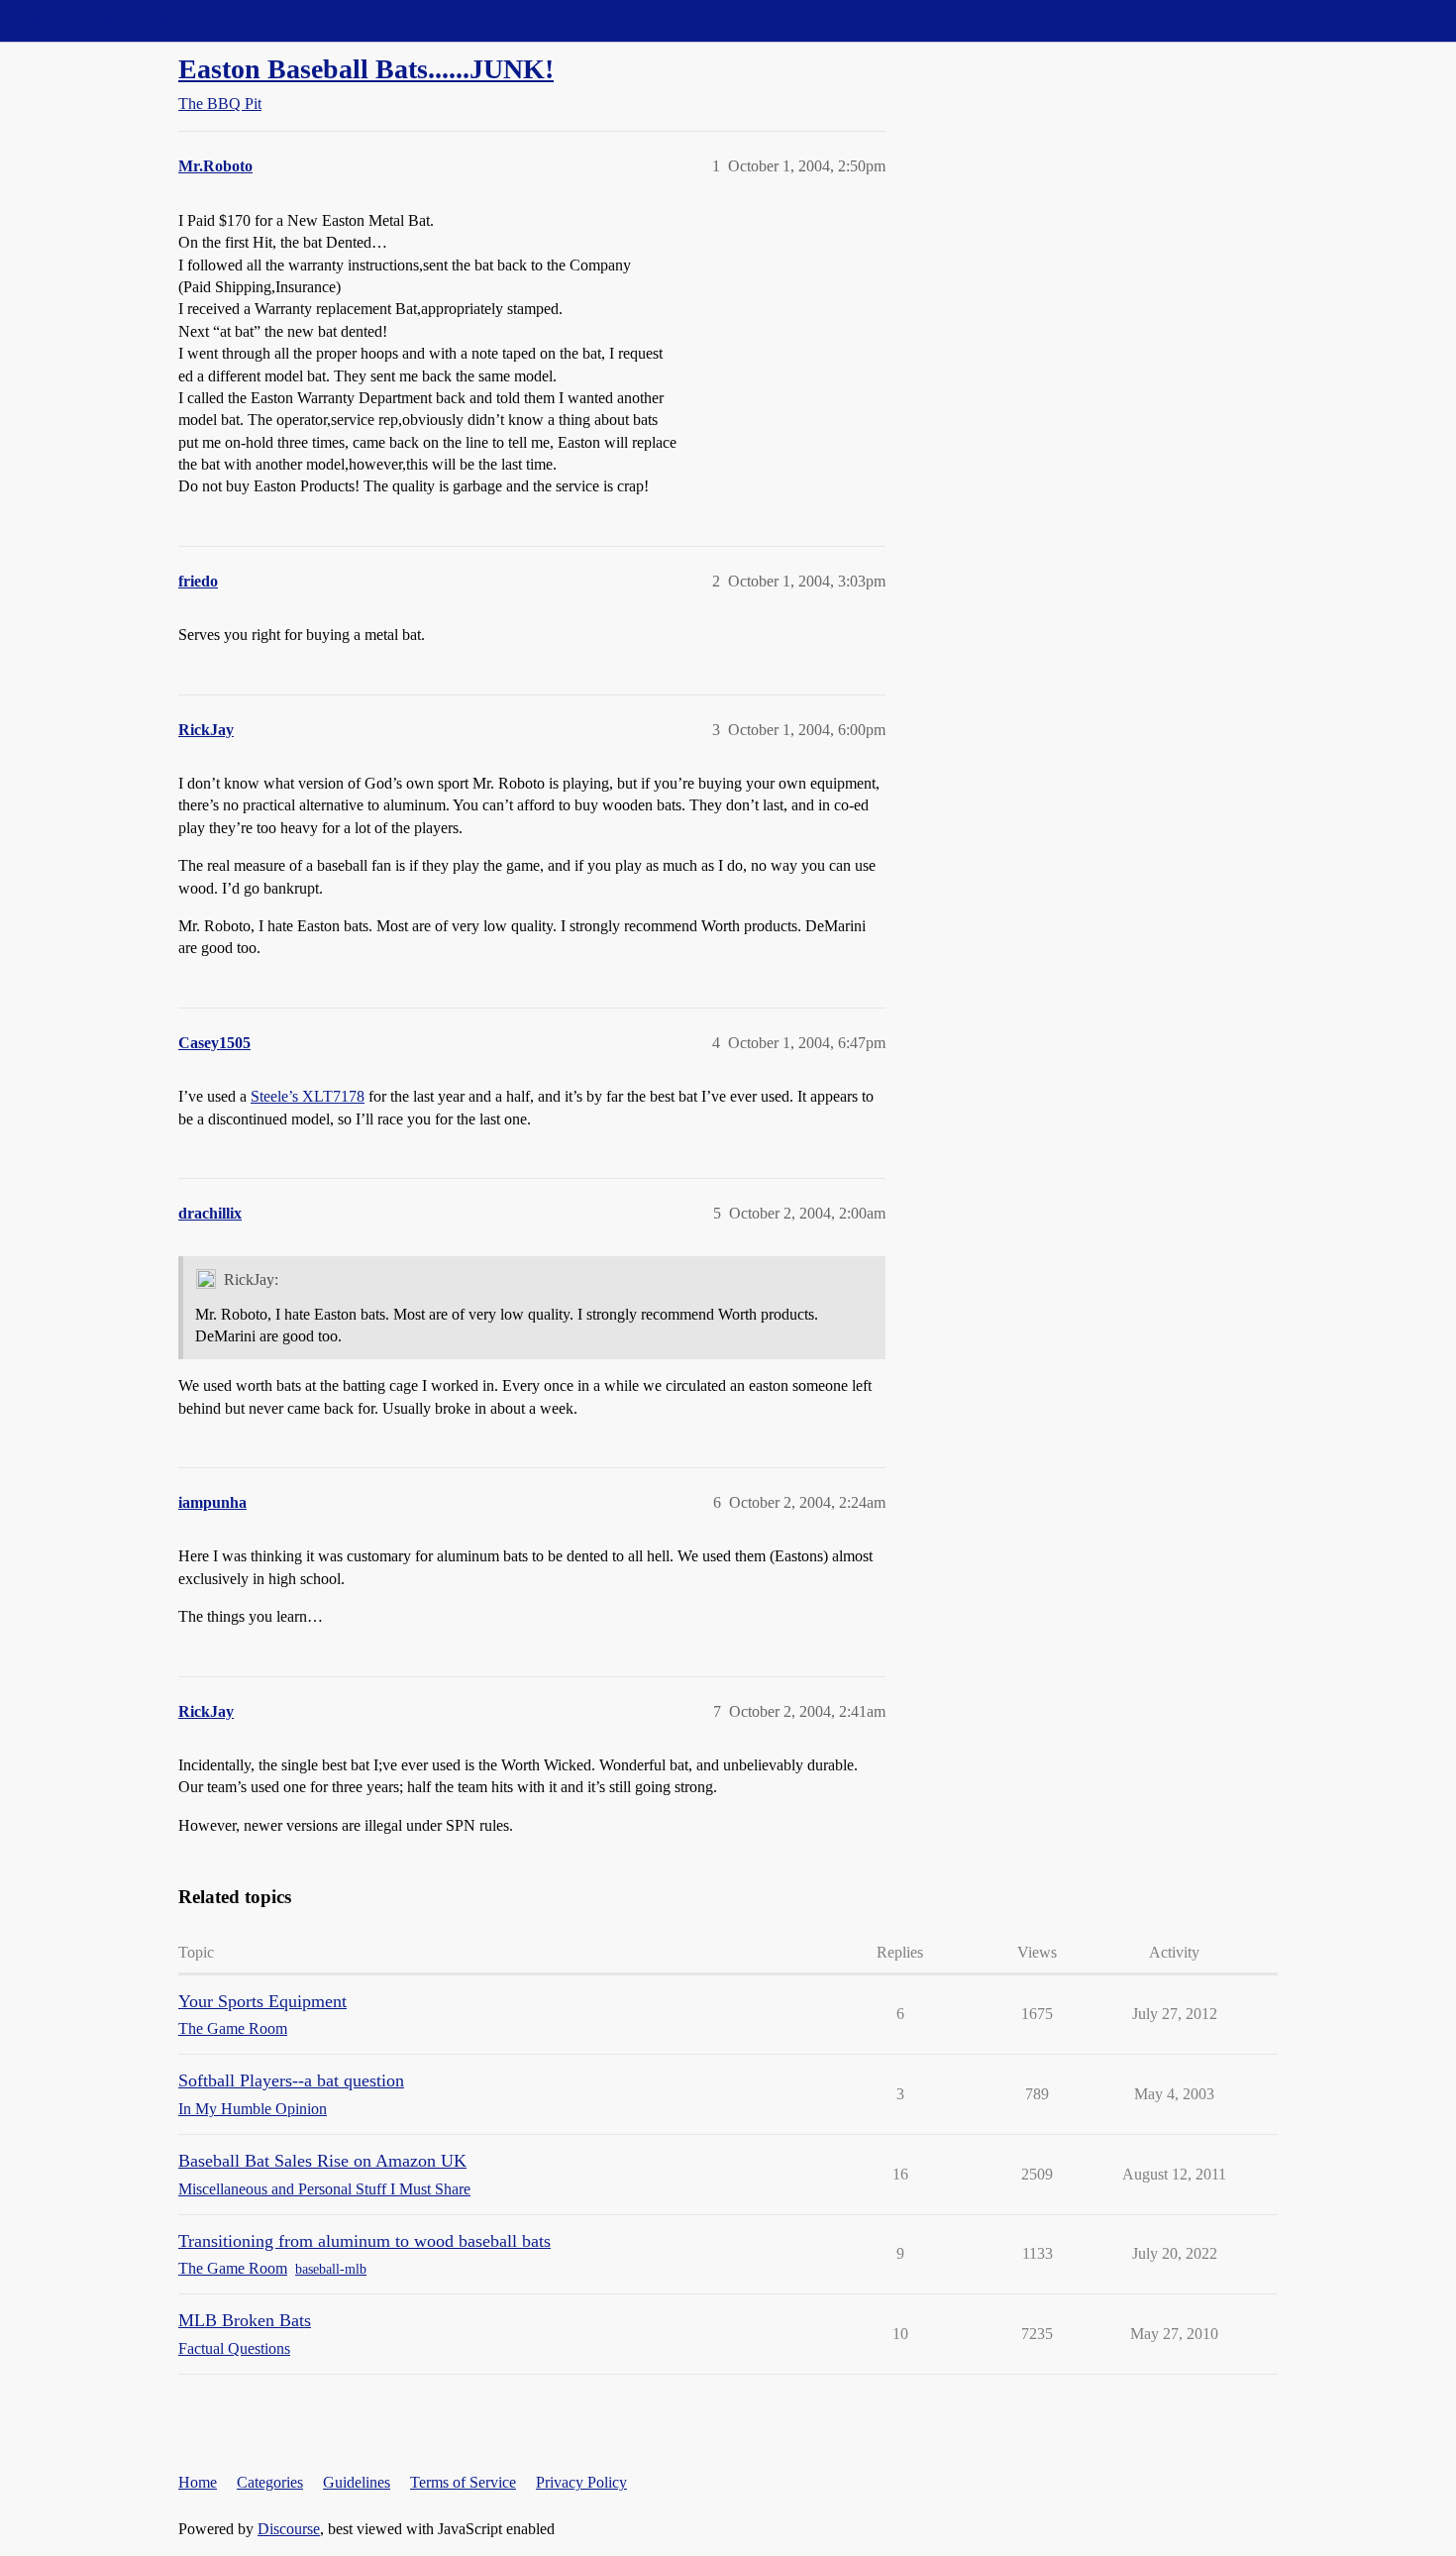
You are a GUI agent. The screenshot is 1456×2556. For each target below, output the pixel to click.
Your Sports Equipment (262, 2001)
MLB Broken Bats (245, 2320)
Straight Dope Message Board (104, 20)
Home (198, 2482)
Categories (270, 2482)
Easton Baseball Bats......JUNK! (366, 69)
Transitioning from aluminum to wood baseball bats (364, 2241)
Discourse (289, 2529)
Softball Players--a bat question (291, 2080)
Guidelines (357, 2482)
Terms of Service (463, 2482)
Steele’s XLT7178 (308, 1096)
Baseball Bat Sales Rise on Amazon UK (322, 2161)
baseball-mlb (331, 2269)
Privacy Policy (581, 2482)
